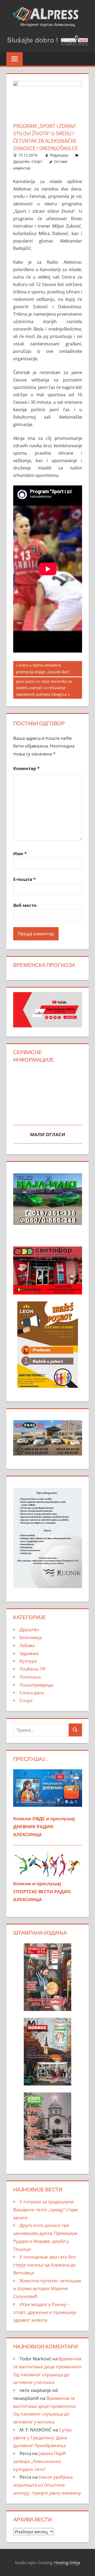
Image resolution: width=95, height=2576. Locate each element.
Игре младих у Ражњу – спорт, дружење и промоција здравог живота (45, 2312)
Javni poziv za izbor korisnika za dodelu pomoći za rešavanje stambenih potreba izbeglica (44, 688)
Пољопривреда (36, 1685)
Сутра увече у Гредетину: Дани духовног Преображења (42, 2438)
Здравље (29, 1653)
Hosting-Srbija (67, 2562)
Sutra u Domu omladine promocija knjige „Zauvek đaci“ (43, 668)
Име (20, 853)
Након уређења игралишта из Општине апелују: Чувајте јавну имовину (47, 2485)
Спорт (37, 161)
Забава (27, 1645)
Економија (31, 1637)
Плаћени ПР (33, 1669)
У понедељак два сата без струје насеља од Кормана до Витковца (44, 2265)
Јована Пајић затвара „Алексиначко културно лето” (40, 2461)
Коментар (26, 768)
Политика (30, 1677)
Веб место (25, 905)
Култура (28, 1661)
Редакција (59, 155)
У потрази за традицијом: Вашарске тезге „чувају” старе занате (46, 2210)
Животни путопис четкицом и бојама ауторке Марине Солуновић (47, 2289)
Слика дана (32, 1693)
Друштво (21, 161)
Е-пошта (24, 879)
